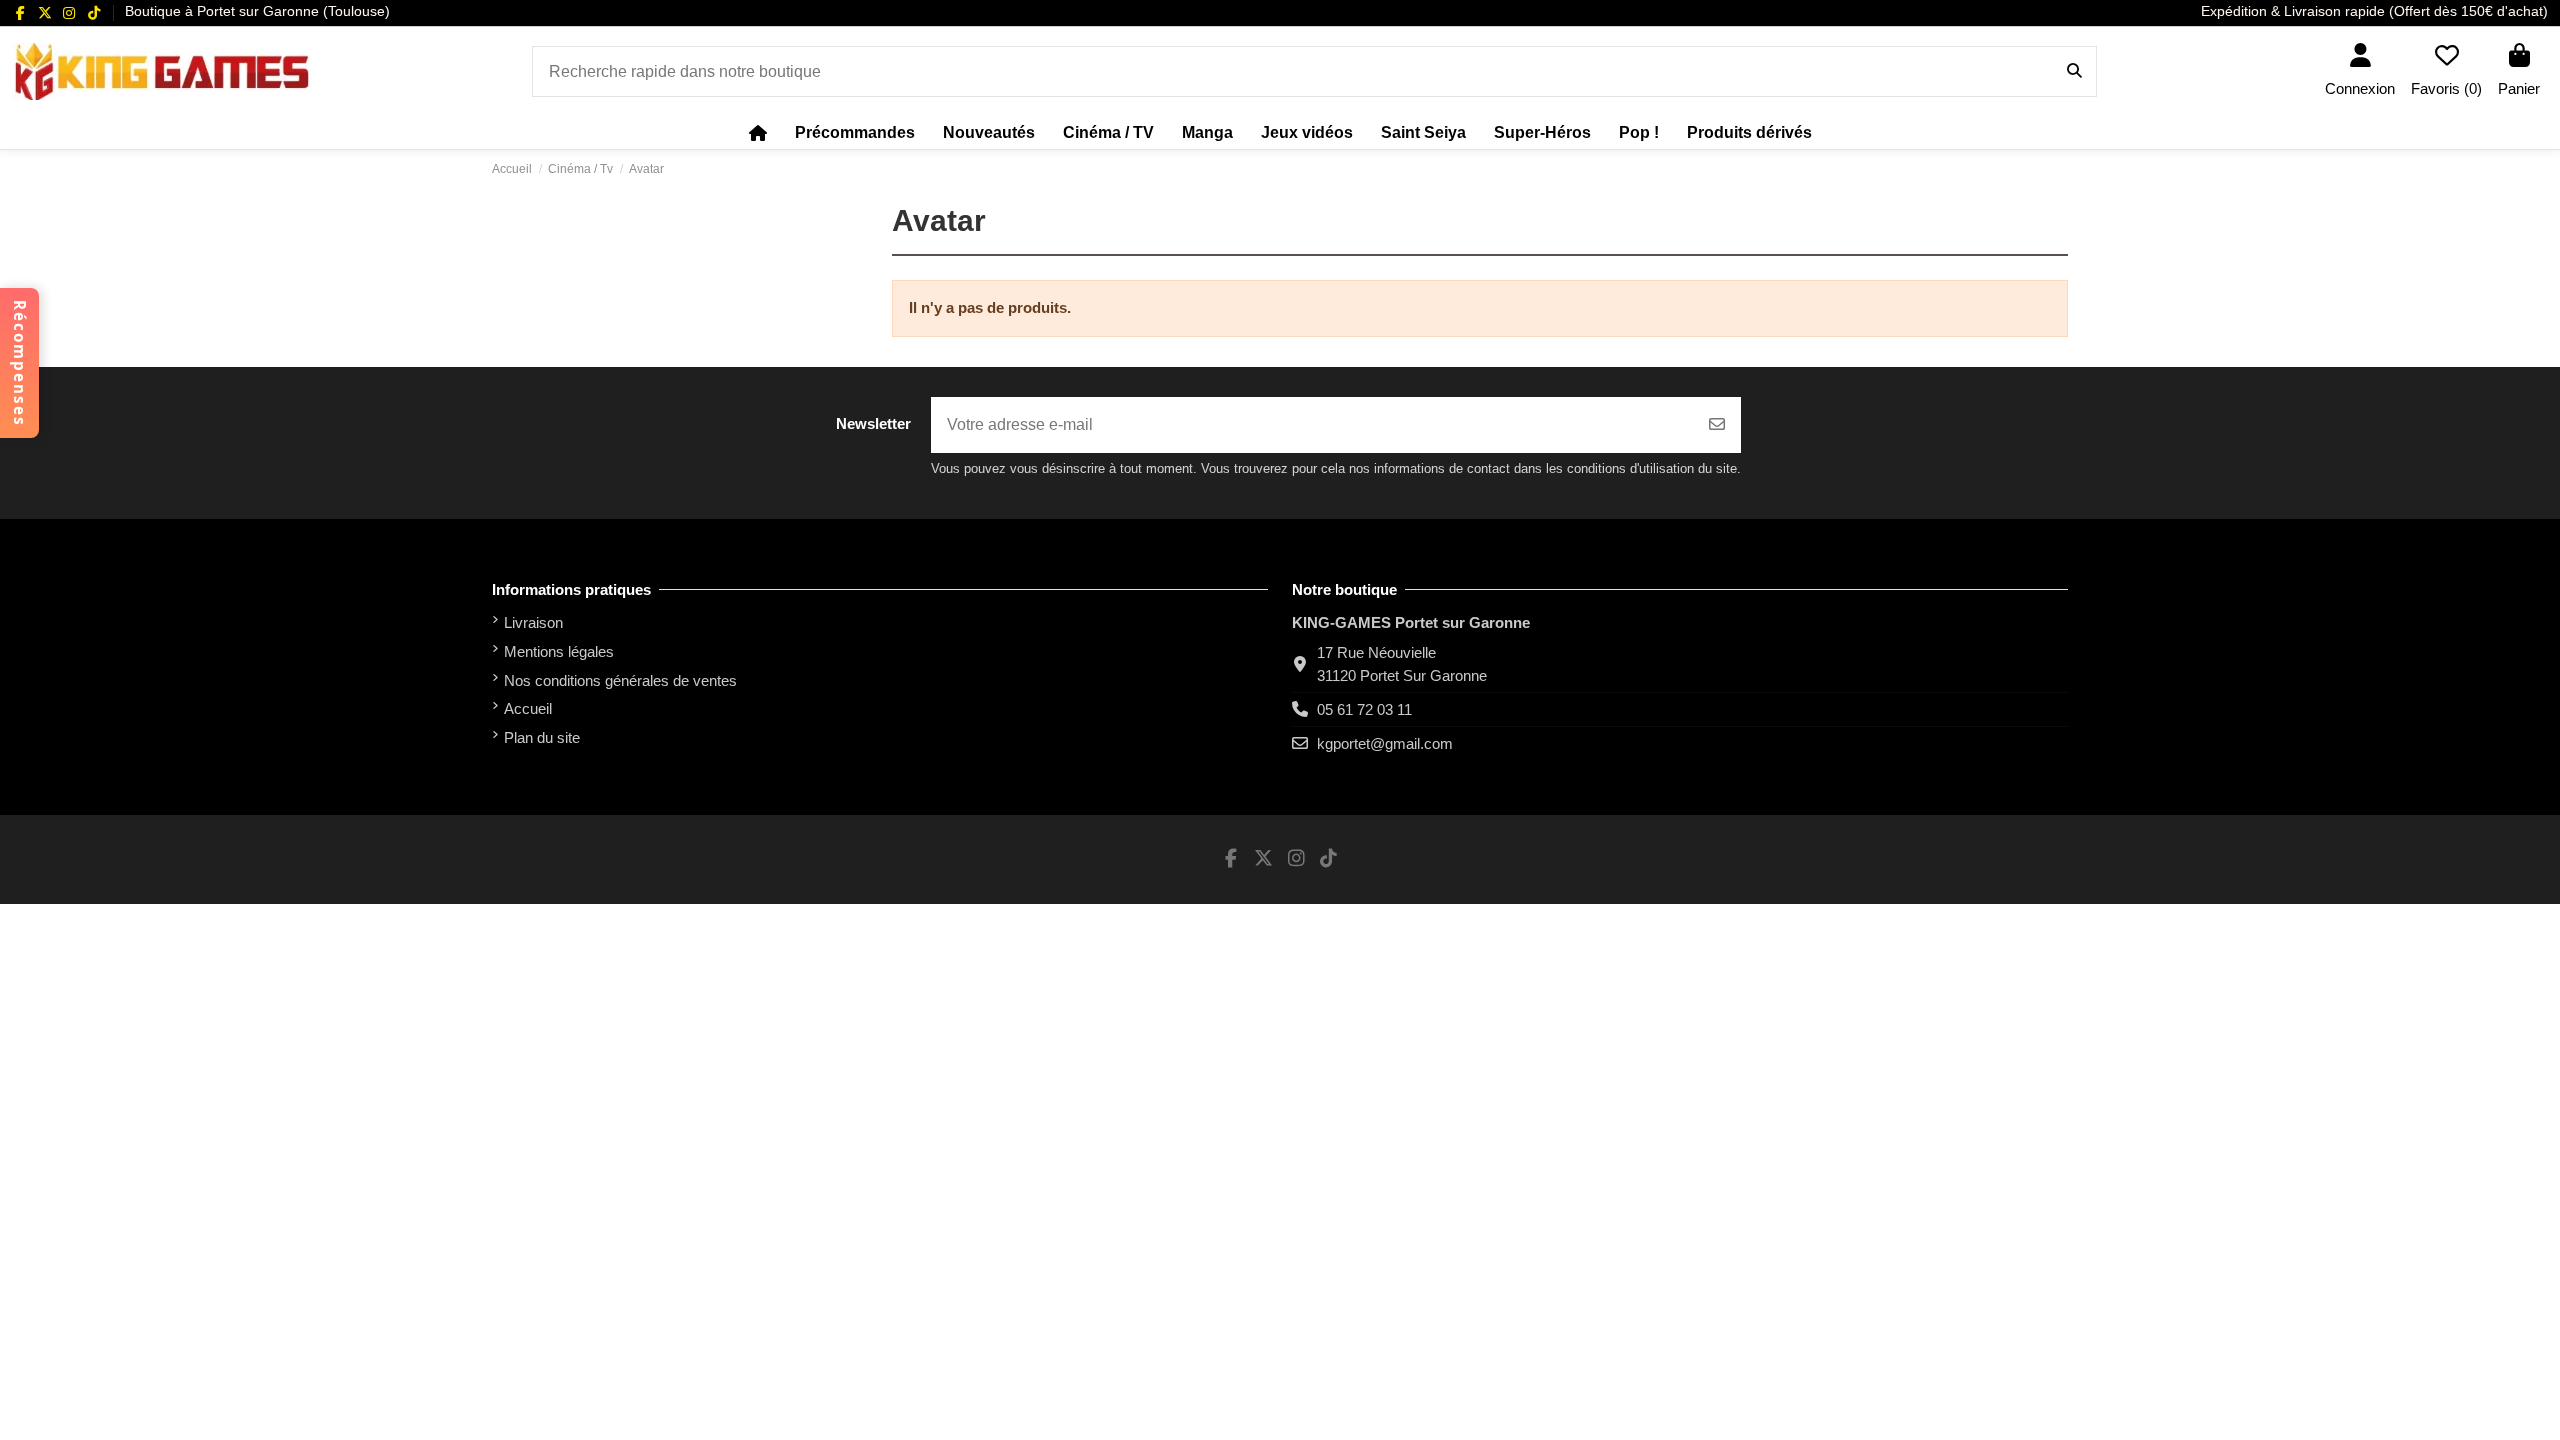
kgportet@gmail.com (1385, 743)
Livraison (533, 622)
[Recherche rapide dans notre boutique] (2074, 72)
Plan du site (542, 737)
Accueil (528, 708)
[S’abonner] (1717, 425)
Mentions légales (559, 651)
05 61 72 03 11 (1364, 709)
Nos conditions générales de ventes (620, 680)
